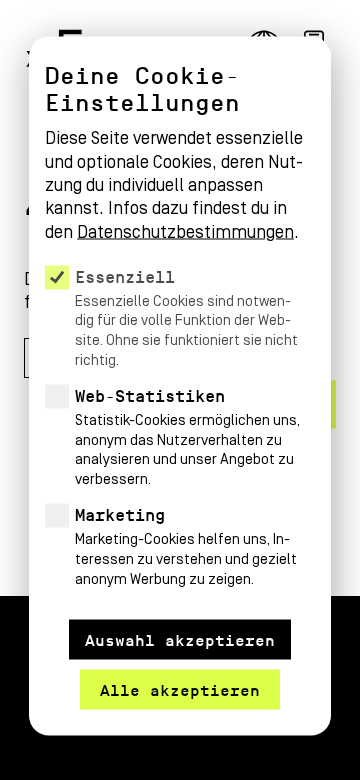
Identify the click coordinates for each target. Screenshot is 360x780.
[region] (180, 331)
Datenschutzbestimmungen (185, 231)
